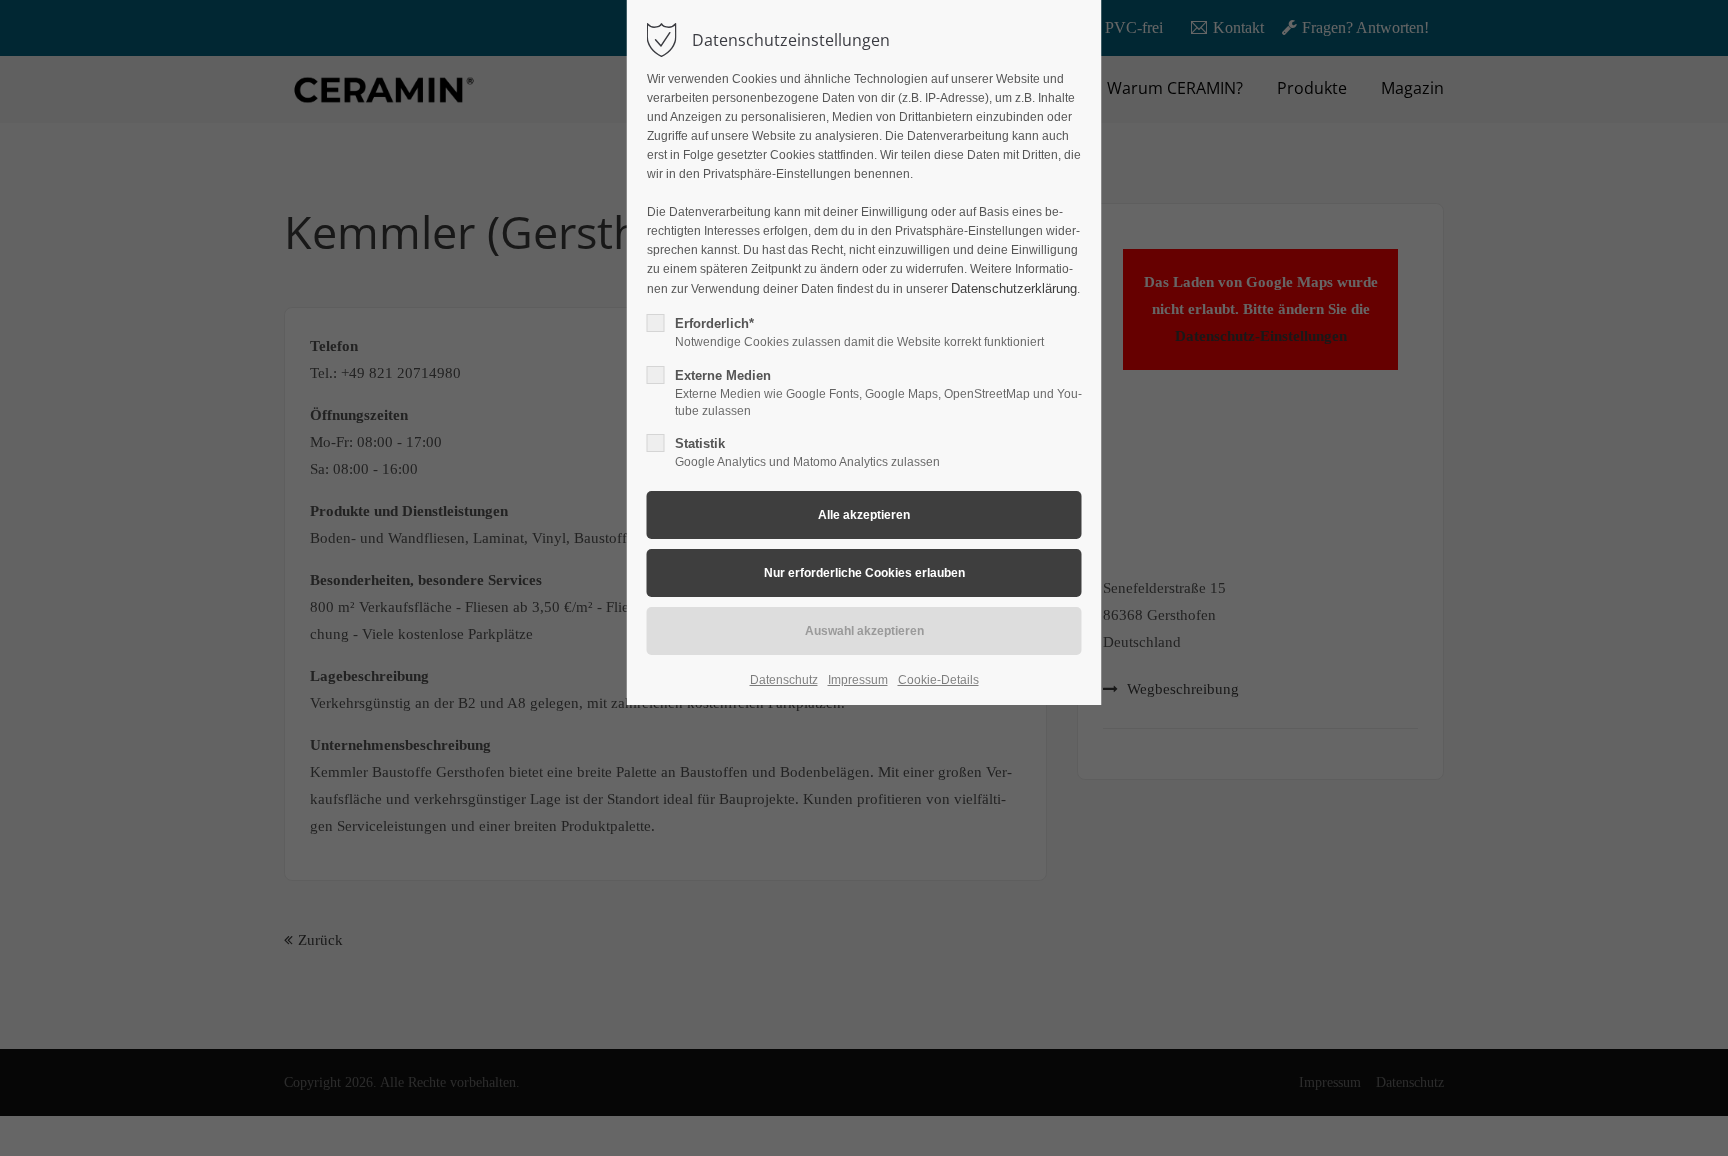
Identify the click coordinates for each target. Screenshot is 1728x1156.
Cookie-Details (938, 680)
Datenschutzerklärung (1014, 288)
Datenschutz (784, 680)
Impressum (858, 680)
